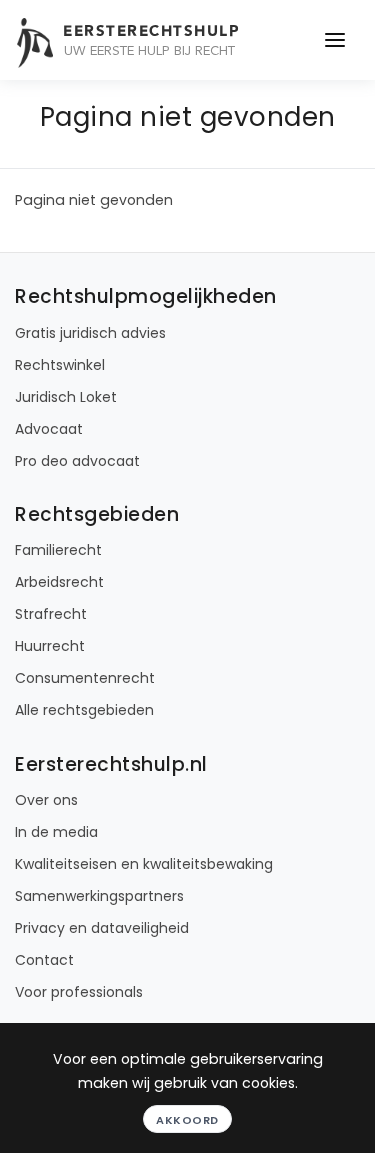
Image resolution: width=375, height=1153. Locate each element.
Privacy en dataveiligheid (102, 928)
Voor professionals (79, 992)
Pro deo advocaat (77, 461)
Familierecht (58, 550)
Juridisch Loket (66, 397)
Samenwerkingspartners (99, 896)
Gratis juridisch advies (90, 333)
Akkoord (187, 1120)
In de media (56, 832)
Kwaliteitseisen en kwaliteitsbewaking (144, 864)
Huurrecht (50, 646)
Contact (44, 960)
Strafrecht (51, 614)
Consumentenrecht (85, 678)
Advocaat (49, 429)
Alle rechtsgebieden (84, 710)
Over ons (46, 800)
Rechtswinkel (60, 365)
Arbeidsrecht (59, 582)
